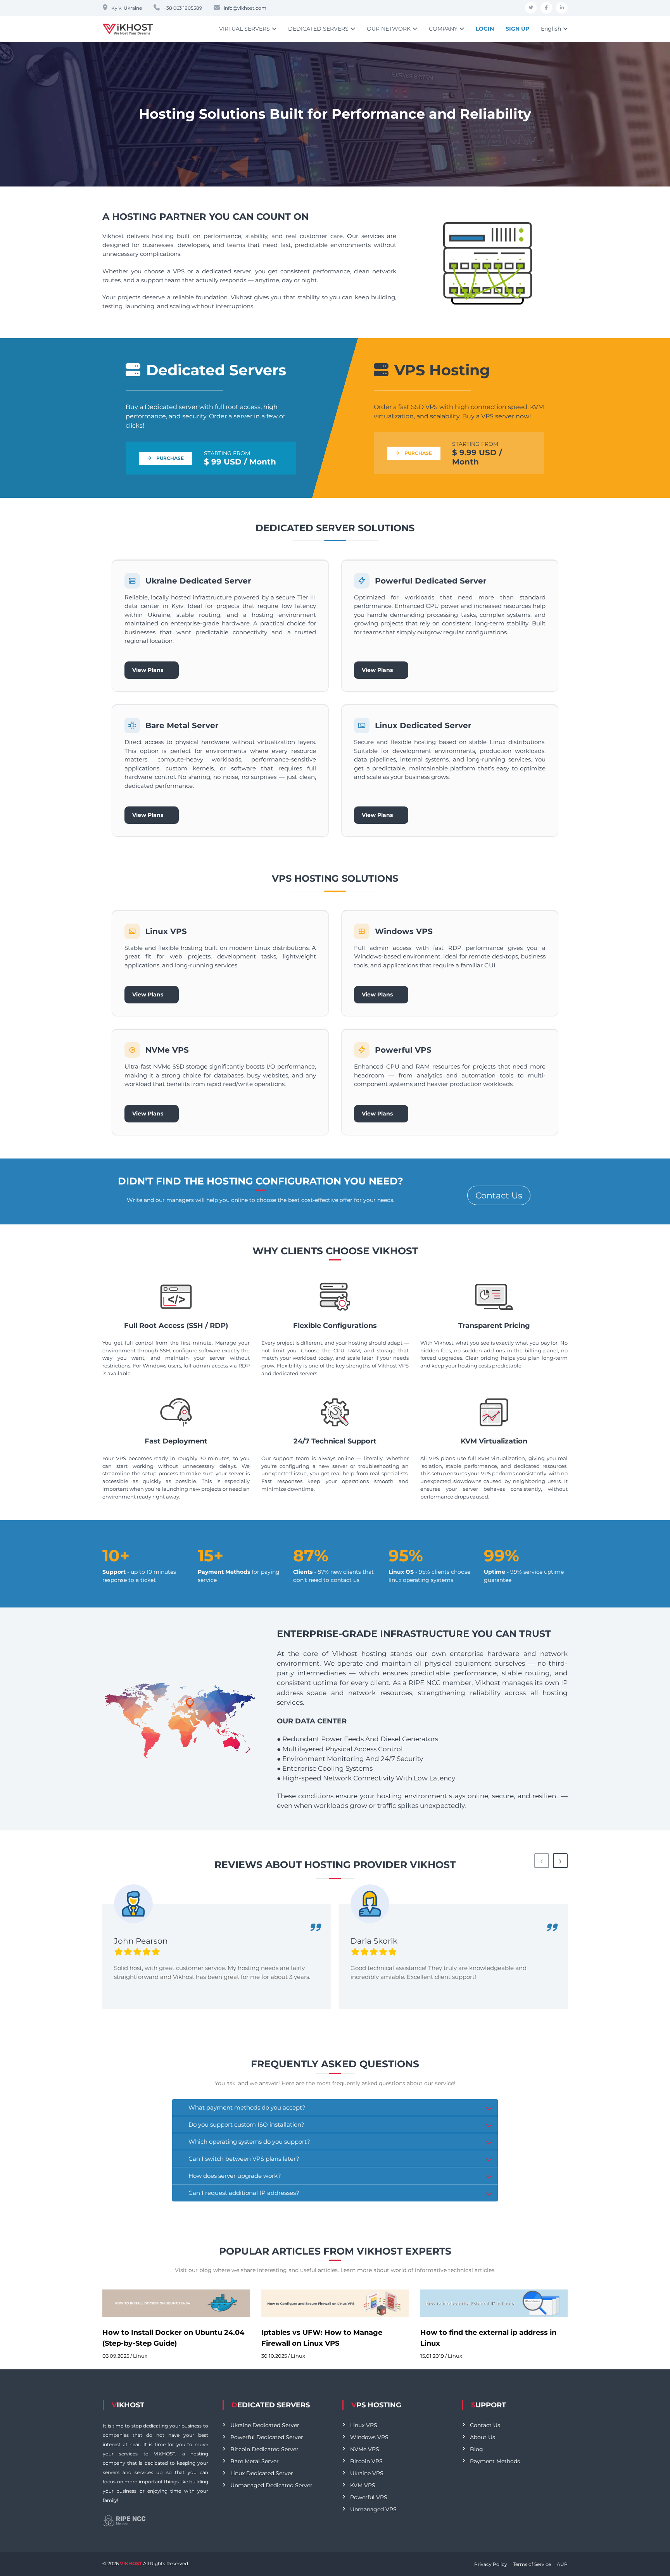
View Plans (151, 670)
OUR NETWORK (389, 29)
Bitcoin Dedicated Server (264, 2449)
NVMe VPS (365, 2449)
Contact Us (499, 1196)
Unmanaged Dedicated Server (271, 2485)
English (551, 29)
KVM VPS (363, 2485)
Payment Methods (495, 2461)
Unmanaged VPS (373, 2509)
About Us (483, 2437)
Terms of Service (532, 2564)
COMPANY (443, 29)
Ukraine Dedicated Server (265, 2425)
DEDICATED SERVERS (318, 29)
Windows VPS (369, 2437)
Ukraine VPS (367, 2473)
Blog (477, 2449)
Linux (140, 2356)
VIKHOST (131, 2563)
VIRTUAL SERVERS (244, 29)
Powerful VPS (369, 2497)
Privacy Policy (491, 2564)
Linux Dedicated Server (262, 2473)
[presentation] (542, 1861)
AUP (562, 2564)
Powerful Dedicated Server (267, 2437)
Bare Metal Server (255, 2461)
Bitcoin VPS (366, 2461)
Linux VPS (364, 2425)
